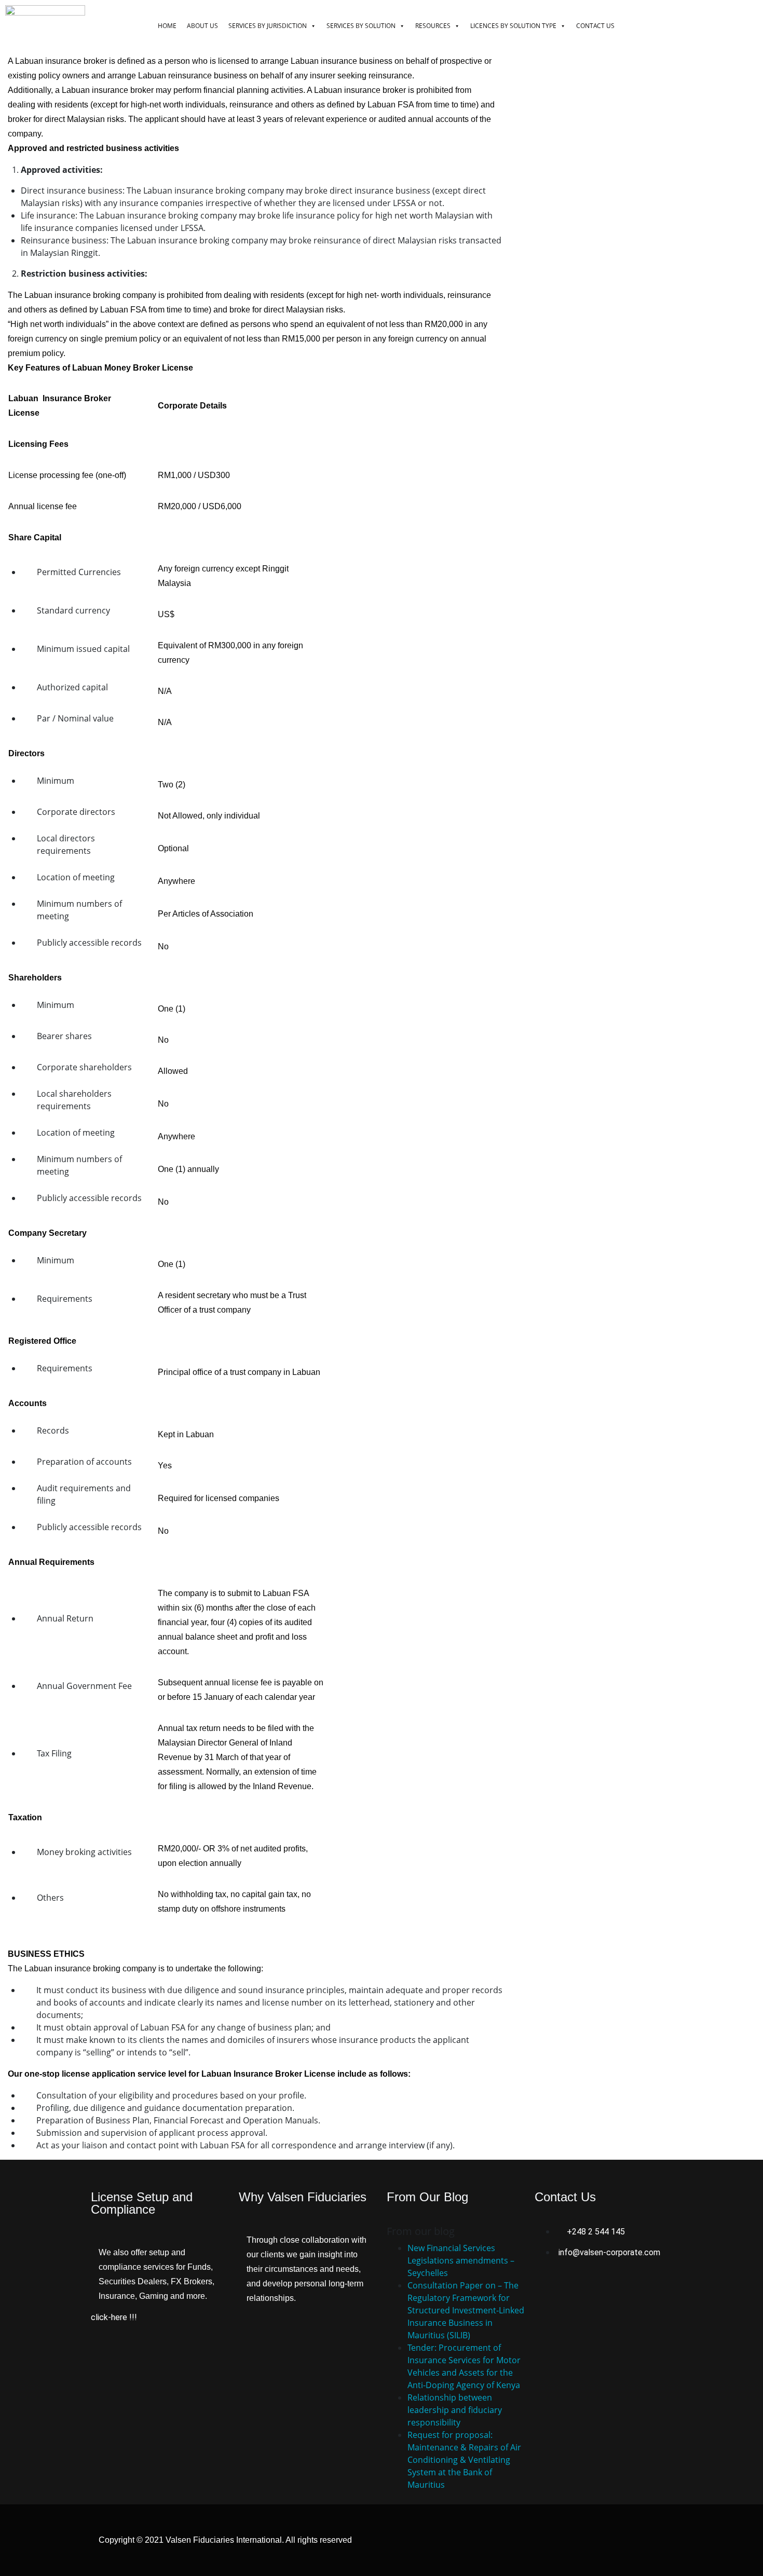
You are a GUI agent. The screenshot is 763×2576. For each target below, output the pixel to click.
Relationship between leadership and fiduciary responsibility (455, 2410)
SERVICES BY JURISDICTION (268, 26)
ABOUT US (202, 26)
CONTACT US (595, 26)
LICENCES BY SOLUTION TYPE (513, 26)
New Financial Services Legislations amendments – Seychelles (461, 2260)
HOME (167, 26)
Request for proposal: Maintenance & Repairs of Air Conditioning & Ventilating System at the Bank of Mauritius (464, 2460)
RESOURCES (433, 26)
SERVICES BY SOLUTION (361, 26)
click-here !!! (114, 2317)
